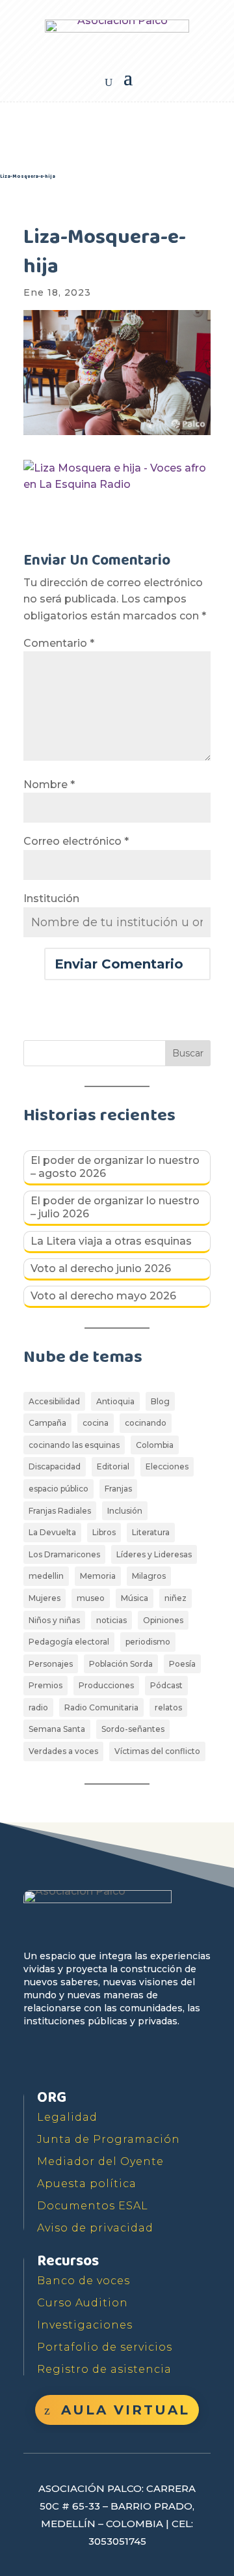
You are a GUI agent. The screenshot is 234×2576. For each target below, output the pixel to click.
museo (91, 1598)
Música (135, 1598)
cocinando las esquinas (74, 1445)
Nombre (49, 785)
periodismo (148, 1642)
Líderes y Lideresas (154, 1554)
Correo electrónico (76, 841)
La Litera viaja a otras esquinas (111, 1241)
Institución (51, 899)
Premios (45, 1685)
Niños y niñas (54, 1620)
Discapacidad (55, 1466)
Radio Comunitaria (101, 1707)
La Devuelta (52, 1532)
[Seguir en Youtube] (95, 2059)
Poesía (182, 1664)
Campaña (47, 1423)
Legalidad (67, 2117)
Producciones (106, 1685)
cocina (96, 1423)
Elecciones (167, 1466)
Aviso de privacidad (95, 2228)
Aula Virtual (125, 2410)
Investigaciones (85, 2325)
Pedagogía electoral (69, 1642)
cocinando (146, 1423)
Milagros (149, 1576)
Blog (160, 1401)
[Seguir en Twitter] (65, 2059)
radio (38, 1707)
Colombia (155, 1445)
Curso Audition (83, 2303)
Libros (104, 1532)
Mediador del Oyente (100, 2161)
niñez (175, 1598)
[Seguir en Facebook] (35, 2059)
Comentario (59, 643)
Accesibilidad (54, 1401)
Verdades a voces (63, 1751)
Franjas (118, 1489)
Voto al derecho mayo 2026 (103, 1296)
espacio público (58, 1489)
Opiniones (163, 1620)
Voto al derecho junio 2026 (101, 1268)
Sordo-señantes (133, 1729)
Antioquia (115, 1401)
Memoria (98, 1576)
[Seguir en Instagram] (125, 2059)
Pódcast (166, 1685)
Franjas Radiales (60, 1511)
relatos (168, 1707)
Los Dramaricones (64, 1554)
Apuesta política (87, 2184)
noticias (111, 1620)
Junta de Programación (109, 2139)
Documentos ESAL (93, 2206)
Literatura (151, 1532)
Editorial (113, 1466)
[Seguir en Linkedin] (155, 2059)
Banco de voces (84, 2281)
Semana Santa (57, 1729)
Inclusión (125, 1511)
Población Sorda (121, 1664)
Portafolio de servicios (105, 2347)
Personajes (51, 1664)
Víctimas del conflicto (157, 1751)
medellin (46, 1576)
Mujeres (45, 1598)
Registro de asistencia (104, 2369)
